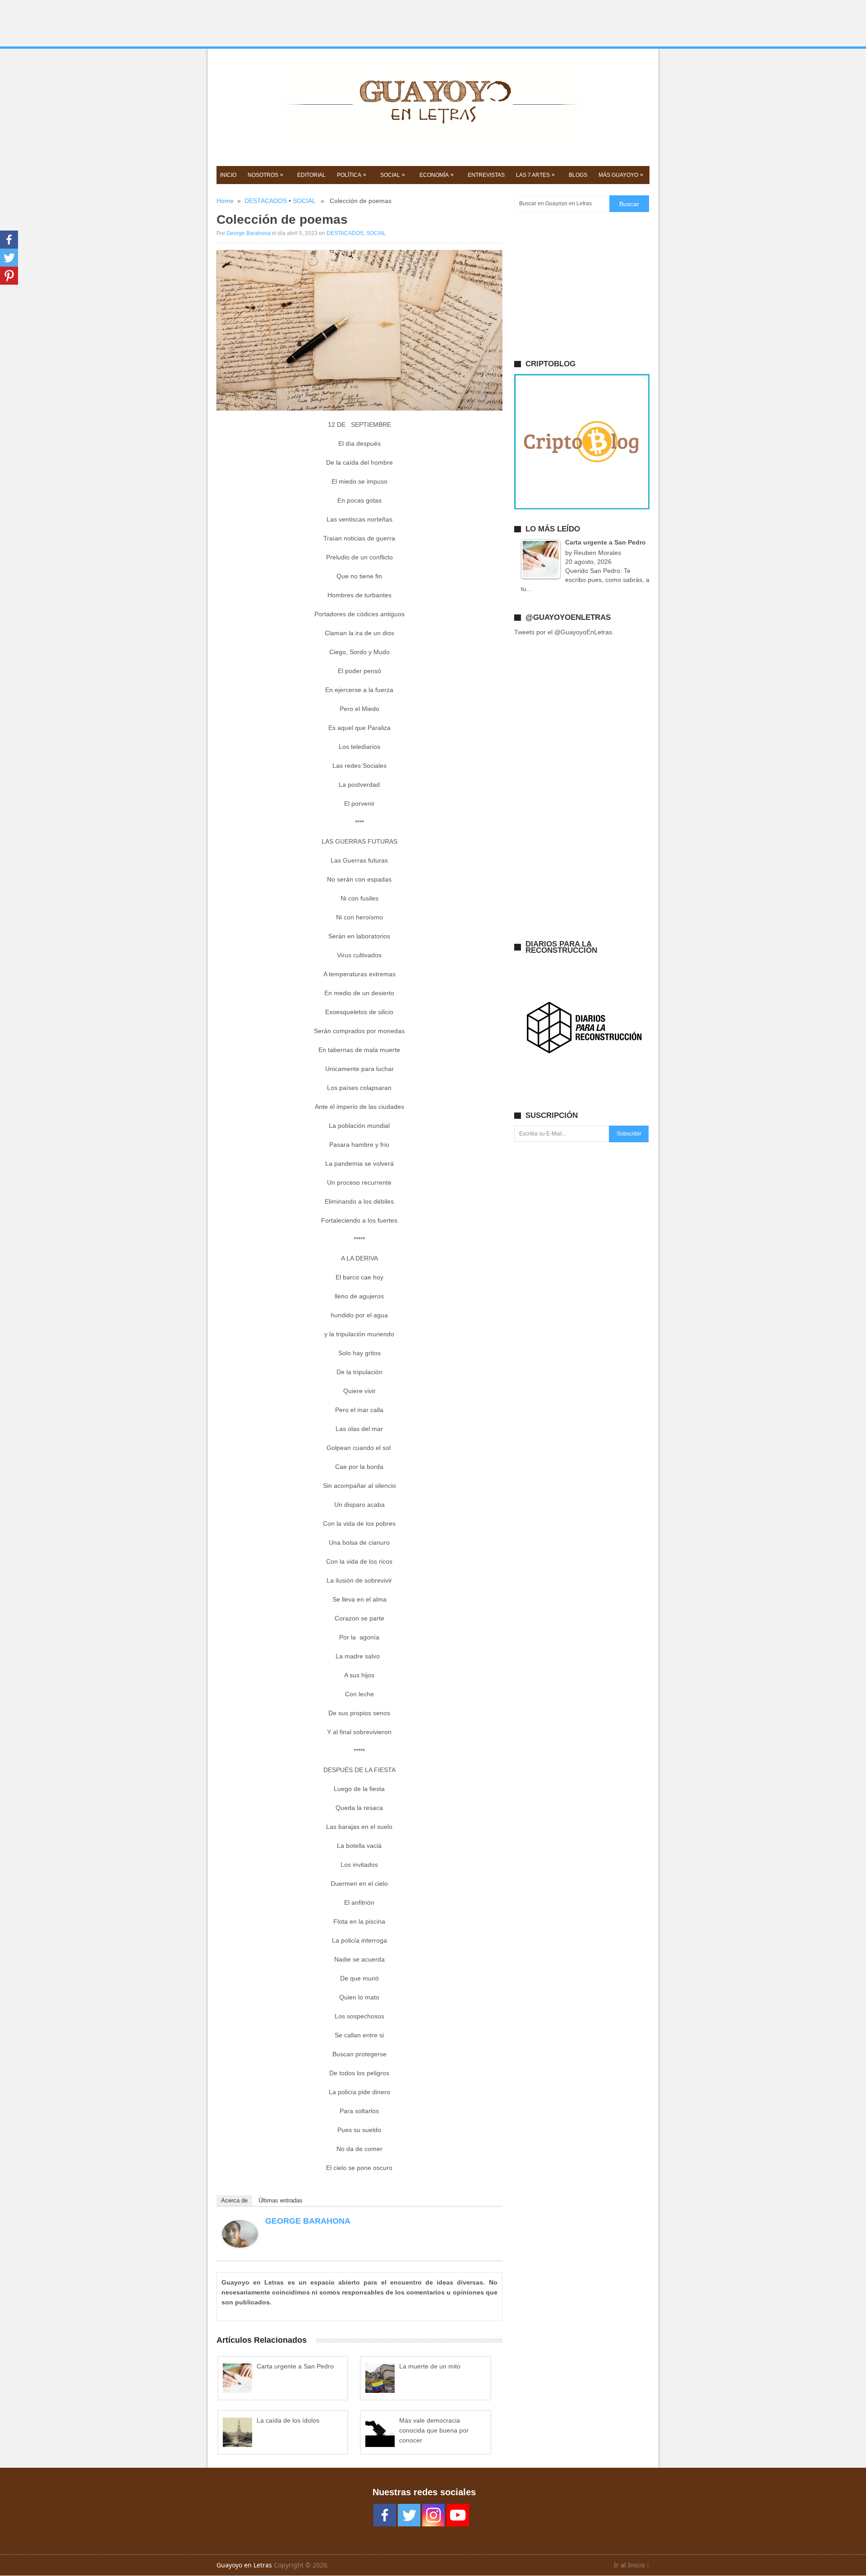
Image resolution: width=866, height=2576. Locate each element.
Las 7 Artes (535, 175)
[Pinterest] (9, 276)
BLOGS (578, 175)
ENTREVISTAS (486, 175)
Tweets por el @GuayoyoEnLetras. (564, 632)
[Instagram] (433, 2515)
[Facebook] (9, 240)
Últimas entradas (281, 2200)
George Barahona (249, 233)
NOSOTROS (265, 175)
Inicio (228, 175)
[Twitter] (9, 258)
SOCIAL (393, 175)
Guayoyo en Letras (244, 2565)
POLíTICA (352, 175)
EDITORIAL (311, 175)
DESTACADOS (266, 201)
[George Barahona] (240, 2245)
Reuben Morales (597, 553)
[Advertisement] (433, 23)
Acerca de (234, 2200)
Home (225, 201)
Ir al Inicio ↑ (632, 2565)
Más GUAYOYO (621, 175)
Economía (437, 175)
